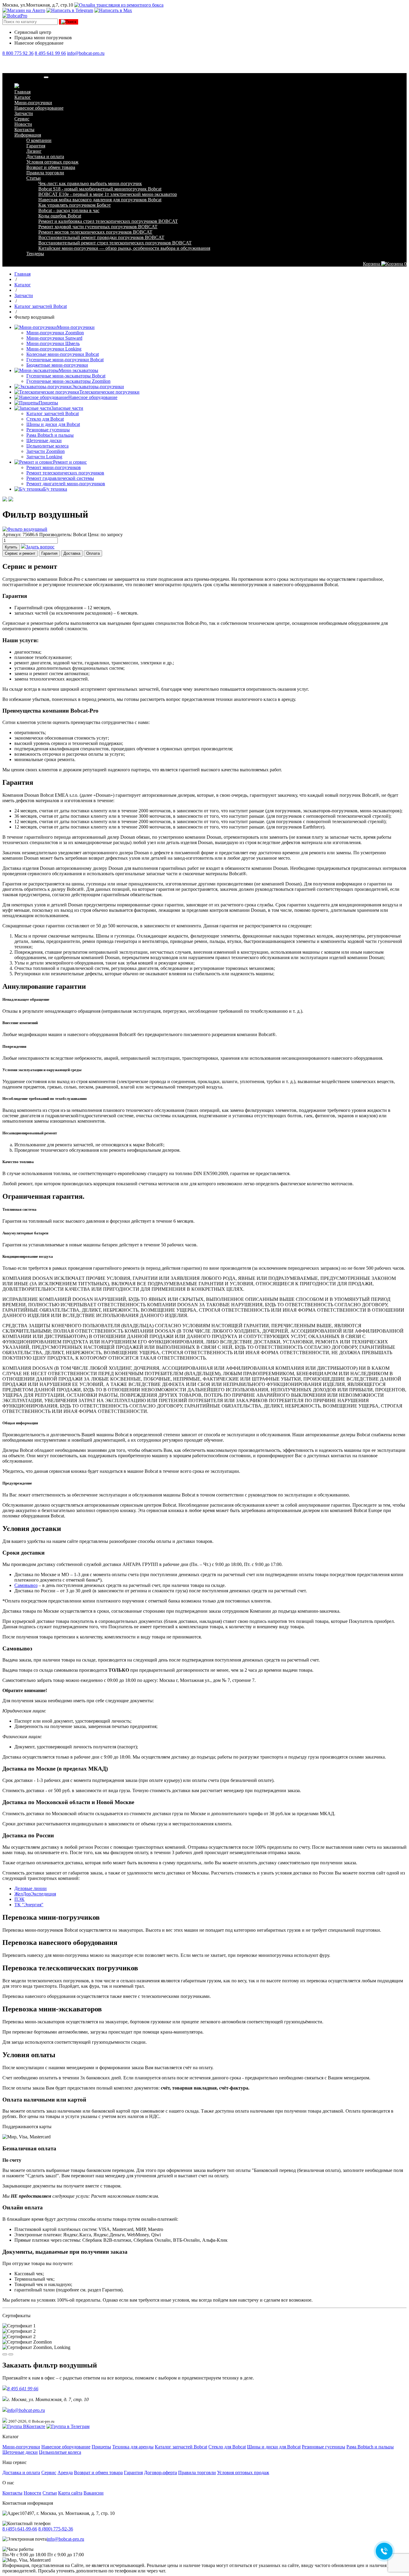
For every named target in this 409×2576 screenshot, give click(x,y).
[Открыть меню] (46, 77)
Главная (22, 92)
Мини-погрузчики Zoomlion (55, 333)
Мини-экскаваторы (78, 370)
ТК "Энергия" (29, 1905)
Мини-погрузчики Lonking (54, 349)
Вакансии (94, 2493)
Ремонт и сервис (70, 462)
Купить (11, 547)
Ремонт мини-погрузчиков (54, 467)
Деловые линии (31, 1888)
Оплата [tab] (93, 553)
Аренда (65, 2473)
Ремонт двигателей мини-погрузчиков (66, 484)
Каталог (23, 97)
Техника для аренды (133, 2447)
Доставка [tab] (72, 553)
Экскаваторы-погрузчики (98, 387)
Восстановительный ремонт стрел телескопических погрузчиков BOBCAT (115, 243)
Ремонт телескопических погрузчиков (65, 473)
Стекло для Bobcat (45, 419)
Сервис (22, 119)
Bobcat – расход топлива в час (69, 210)
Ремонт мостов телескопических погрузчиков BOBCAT (95, 232)
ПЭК (19, 1899)
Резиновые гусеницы (48, 430)
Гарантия (36, 146)
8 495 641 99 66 (50, 53)
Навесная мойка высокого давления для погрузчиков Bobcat (100, 200)
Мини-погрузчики (33, 103)
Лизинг (34, 151)
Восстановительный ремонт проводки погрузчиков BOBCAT (101, 237)
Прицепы (48, 403)
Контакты (24, 130)
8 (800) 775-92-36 (56, 2529)
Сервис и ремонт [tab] (20, 553)
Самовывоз (26, 1585)
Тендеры (35, 254)
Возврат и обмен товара (51, 167)
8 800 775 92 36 (18, 53)
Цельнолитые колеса (47, 446)
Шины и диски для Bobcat (53, 424)
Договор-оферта (160, 2473)
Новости (23, 124)
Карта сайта (70, 2493)
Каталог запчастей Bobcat (53, 414)
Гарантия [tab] (49, 553)
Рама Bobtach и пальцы (50, 435)
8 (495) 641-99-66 (20, 2529)
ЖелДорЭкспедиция (35, 1894)
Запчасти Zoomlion (46, 451)
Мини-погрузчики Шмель (53, 343)
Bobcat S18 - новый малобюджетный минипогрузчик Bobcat (100, 189)
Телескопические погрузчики (109, 392)
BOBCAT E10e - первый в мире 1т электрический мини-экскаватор (108, 194)
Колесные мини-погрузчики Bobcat (63, 354)
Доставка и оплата (45, 157)
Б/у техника (55, 489)
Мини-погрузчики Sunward (54, 338)
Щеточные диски (44, 440)
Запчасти (24, 113)
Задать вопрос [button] (40, 547)
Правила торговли (45, 173)
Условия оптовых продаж (52, 162)
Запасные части (67, 408)
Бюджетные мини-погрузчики (57, 365)
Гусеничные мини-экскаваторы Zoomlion (68, 381)
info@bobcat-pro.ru (86, 53)
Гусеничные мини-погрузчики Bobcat (65, 360)
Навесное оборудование (39, 108)
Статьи (34, 178)
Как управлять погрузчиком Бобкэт (75, 205)
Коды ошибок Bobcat (60, 216)
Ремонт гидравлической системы (60, 478)
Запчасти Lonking (44, 457)
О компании (39, 140)
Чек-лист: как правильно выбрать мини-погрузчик (90, 183)
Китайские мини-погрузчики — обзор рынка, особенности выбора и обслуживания (124, 248)
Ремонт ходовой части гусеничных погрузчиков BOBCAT (98, 227)
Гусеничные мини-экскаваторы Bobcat (66, 376)
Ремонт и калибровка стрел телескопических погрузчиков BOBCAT (108, 221)
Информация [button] (28, 135)
